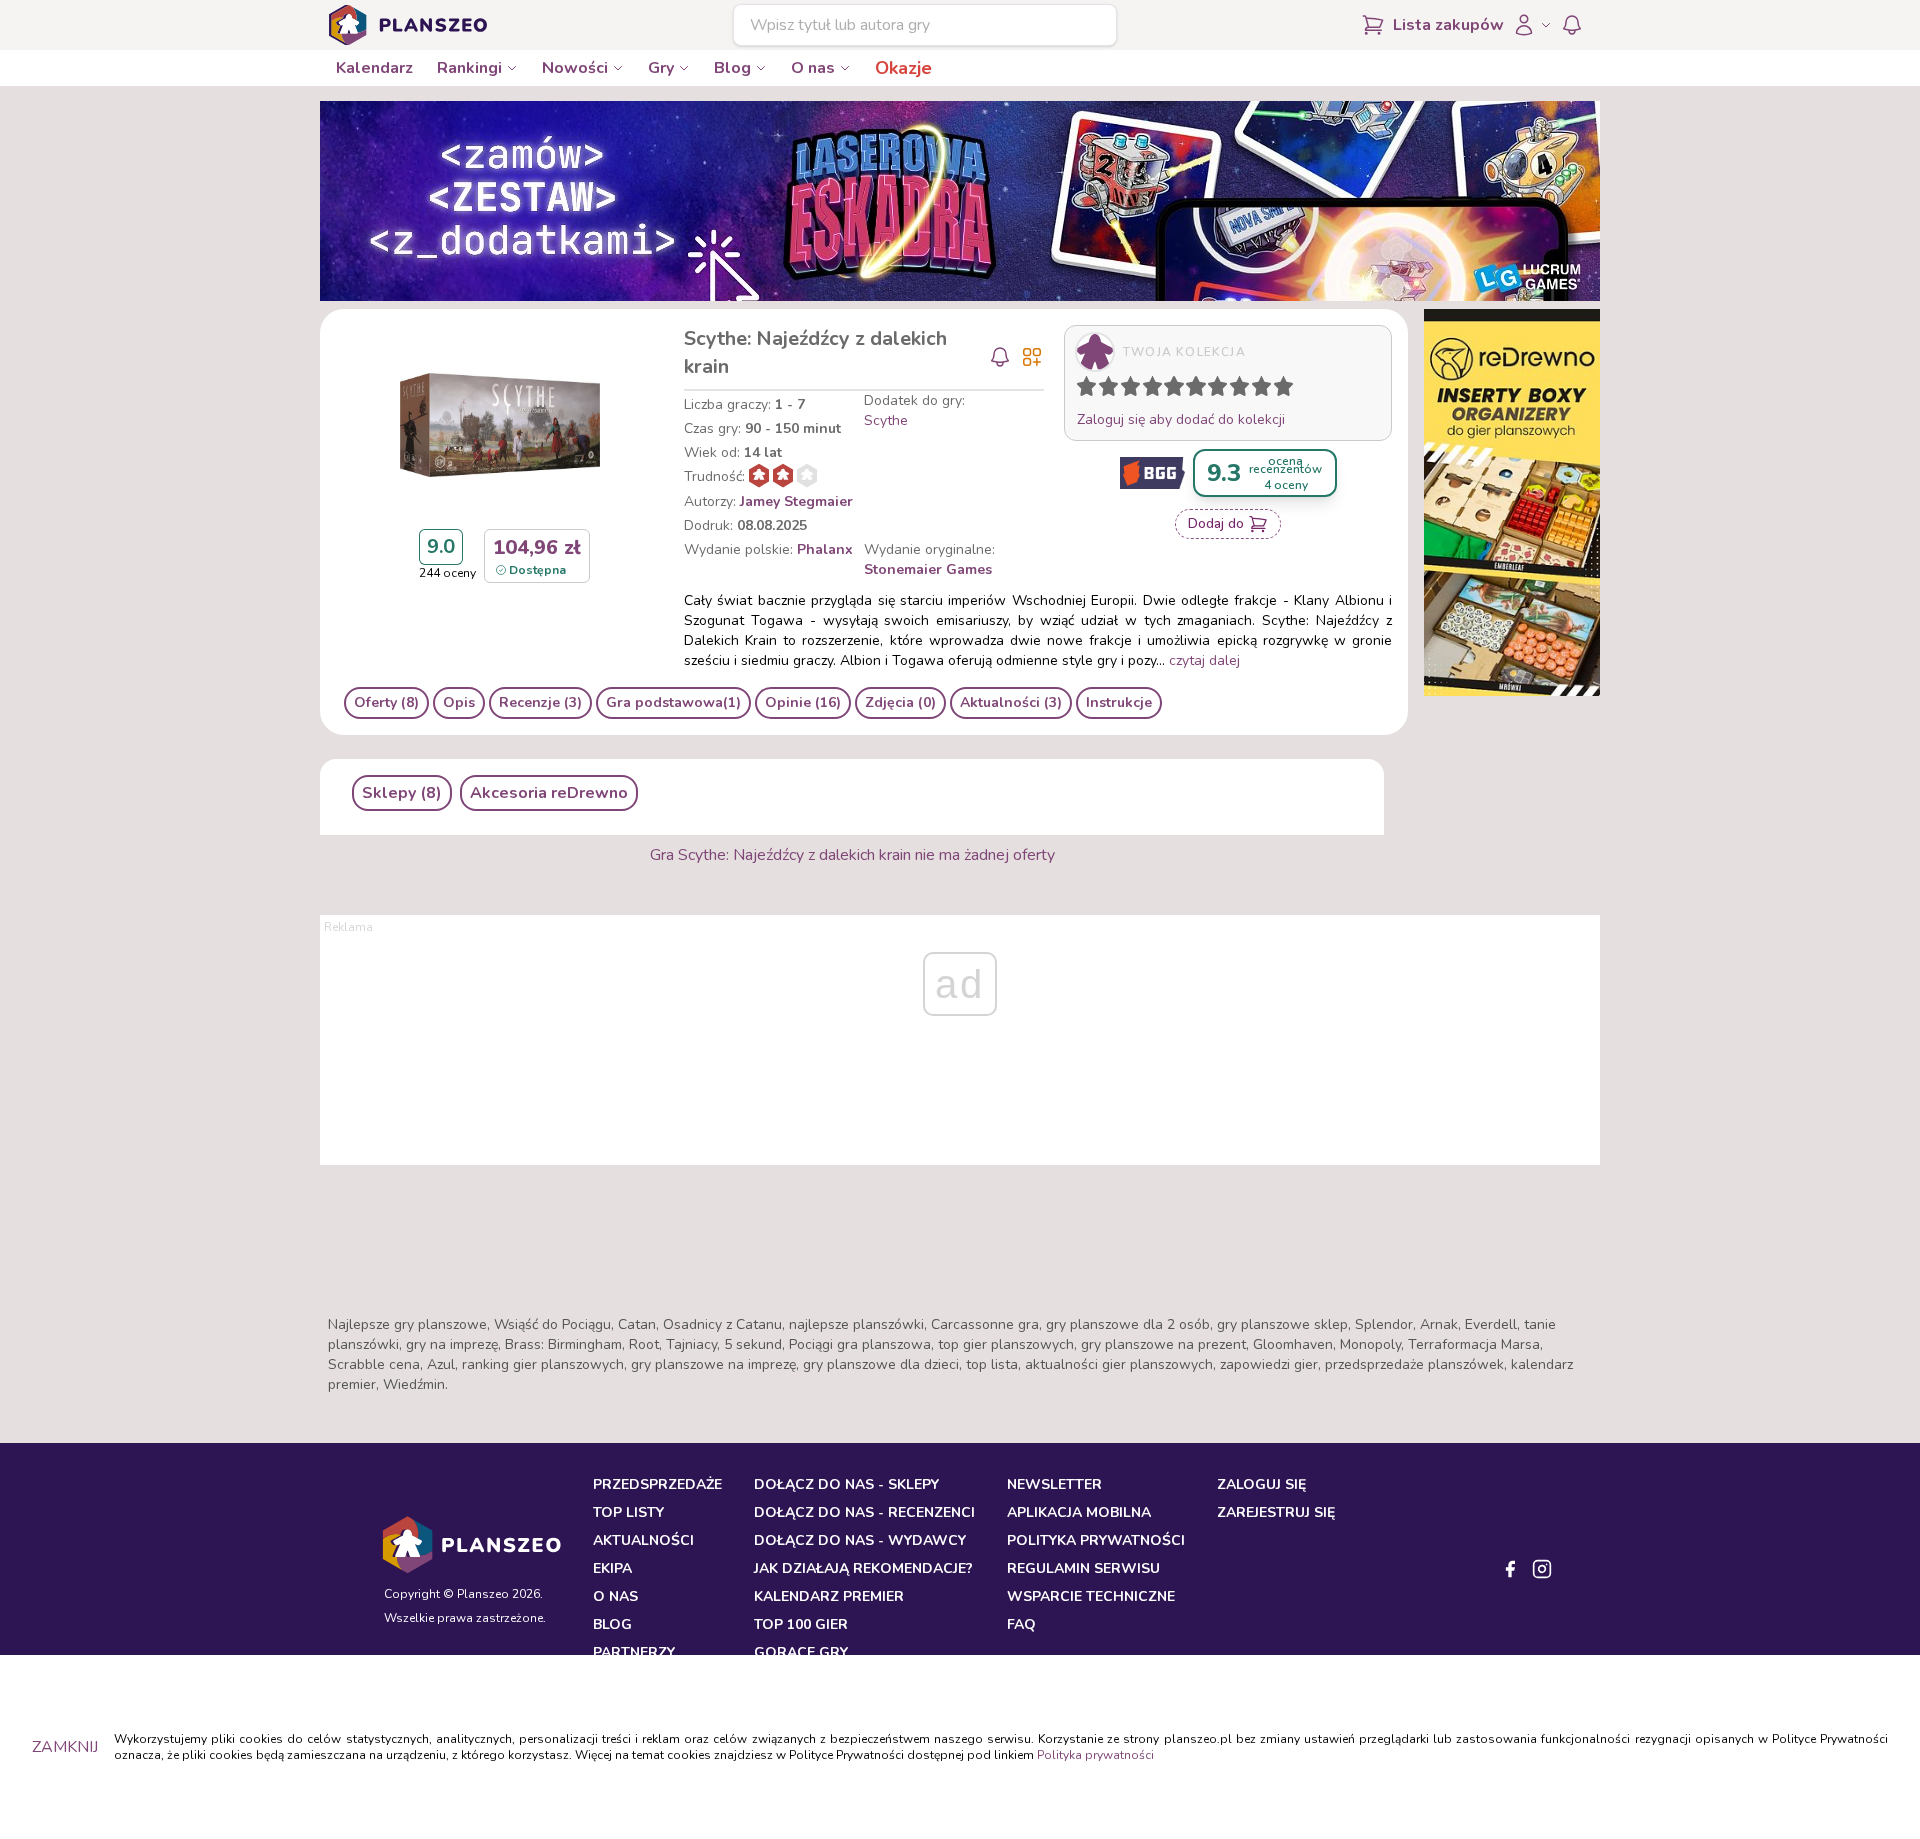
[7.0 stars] (1222, 390)
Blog (732, 68)
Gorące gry (801, 1652)
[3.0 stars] (1135, 390)
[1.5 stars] (1104, 390)
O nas (813, 68)
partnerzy (634, 1652)
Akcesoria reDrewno (549, 793)
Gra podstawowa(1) (673, 702)
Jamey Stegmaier (796, 501)
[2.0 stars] (1113, 390)
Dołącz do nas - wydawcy (860, 1540)
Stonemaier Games (928, 569)
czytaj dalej (1204, 660)
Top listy (628, 1512)
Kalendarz (374, 68)
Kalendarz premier (829, 1596)
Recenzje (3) (540, 702)
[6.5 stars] (1213, 390)
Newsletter (1054, 1484)
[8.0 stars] (1244, 390)
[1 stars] (1082, 390)
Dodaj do (1216, 523)
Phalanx (825, 549)
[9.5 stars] (1279, 390)
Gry (661, 68)
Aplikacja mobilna (1079, 1512)
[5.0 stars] (1179, 390)
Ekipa (612, 1568)
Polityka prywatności (1095, 1755)
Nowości (575, 68)
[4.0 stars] (1157, 390)
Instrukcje (1119, 702)
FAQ (1021, 1624)
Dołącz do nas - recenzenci (864, 1512)
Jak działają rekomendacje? (863, 1568)
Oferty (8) (386, 702)
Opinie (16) (803, 702)
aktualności (643, 1540)
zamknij (65, 1747)
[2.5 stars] (1126, 390)
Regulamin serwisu (1083, 1568)
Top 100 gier (801, 1624)
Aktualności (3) (1011, 702)
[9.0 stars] (1266, 390)
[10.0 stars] (1288, 390)
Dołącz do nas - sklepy (846, 1484)
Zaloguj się (1261, 1484)
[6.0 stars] (1201, 390)
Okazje (903, 68)
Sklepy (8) (402, 793)
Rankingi (469, 68)
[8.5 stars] (1257, 390)
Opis (459, 702)
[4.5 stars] (1169, 390)
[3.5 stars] (1148, 390)
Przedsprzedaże (657, 1484)
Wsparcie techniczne (1091, 1596)
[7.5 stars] (1235, 390)
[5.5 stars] (1191, 390)
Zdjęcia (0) (900, 702)
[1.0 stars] (1091, 390)
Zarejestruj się (1276, 1512)
